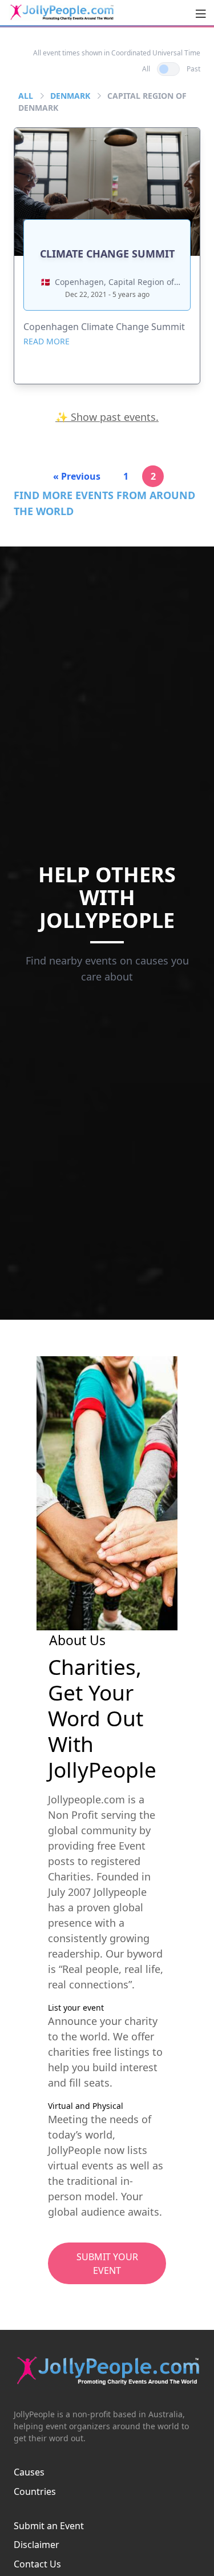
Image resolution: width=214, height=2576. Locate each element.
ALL (26, 96)
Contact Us (37, 2564)
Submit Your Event (107, 2264)
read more (47, 341)
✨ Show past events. (107, 417)
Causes (29, 2472)
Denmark (70, 96)
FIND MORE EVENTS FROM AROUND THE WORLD (104, 503)
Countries (35, 2491)
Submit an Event (49, 2526)
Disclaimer (37, 2545)
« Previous (77, 476)
